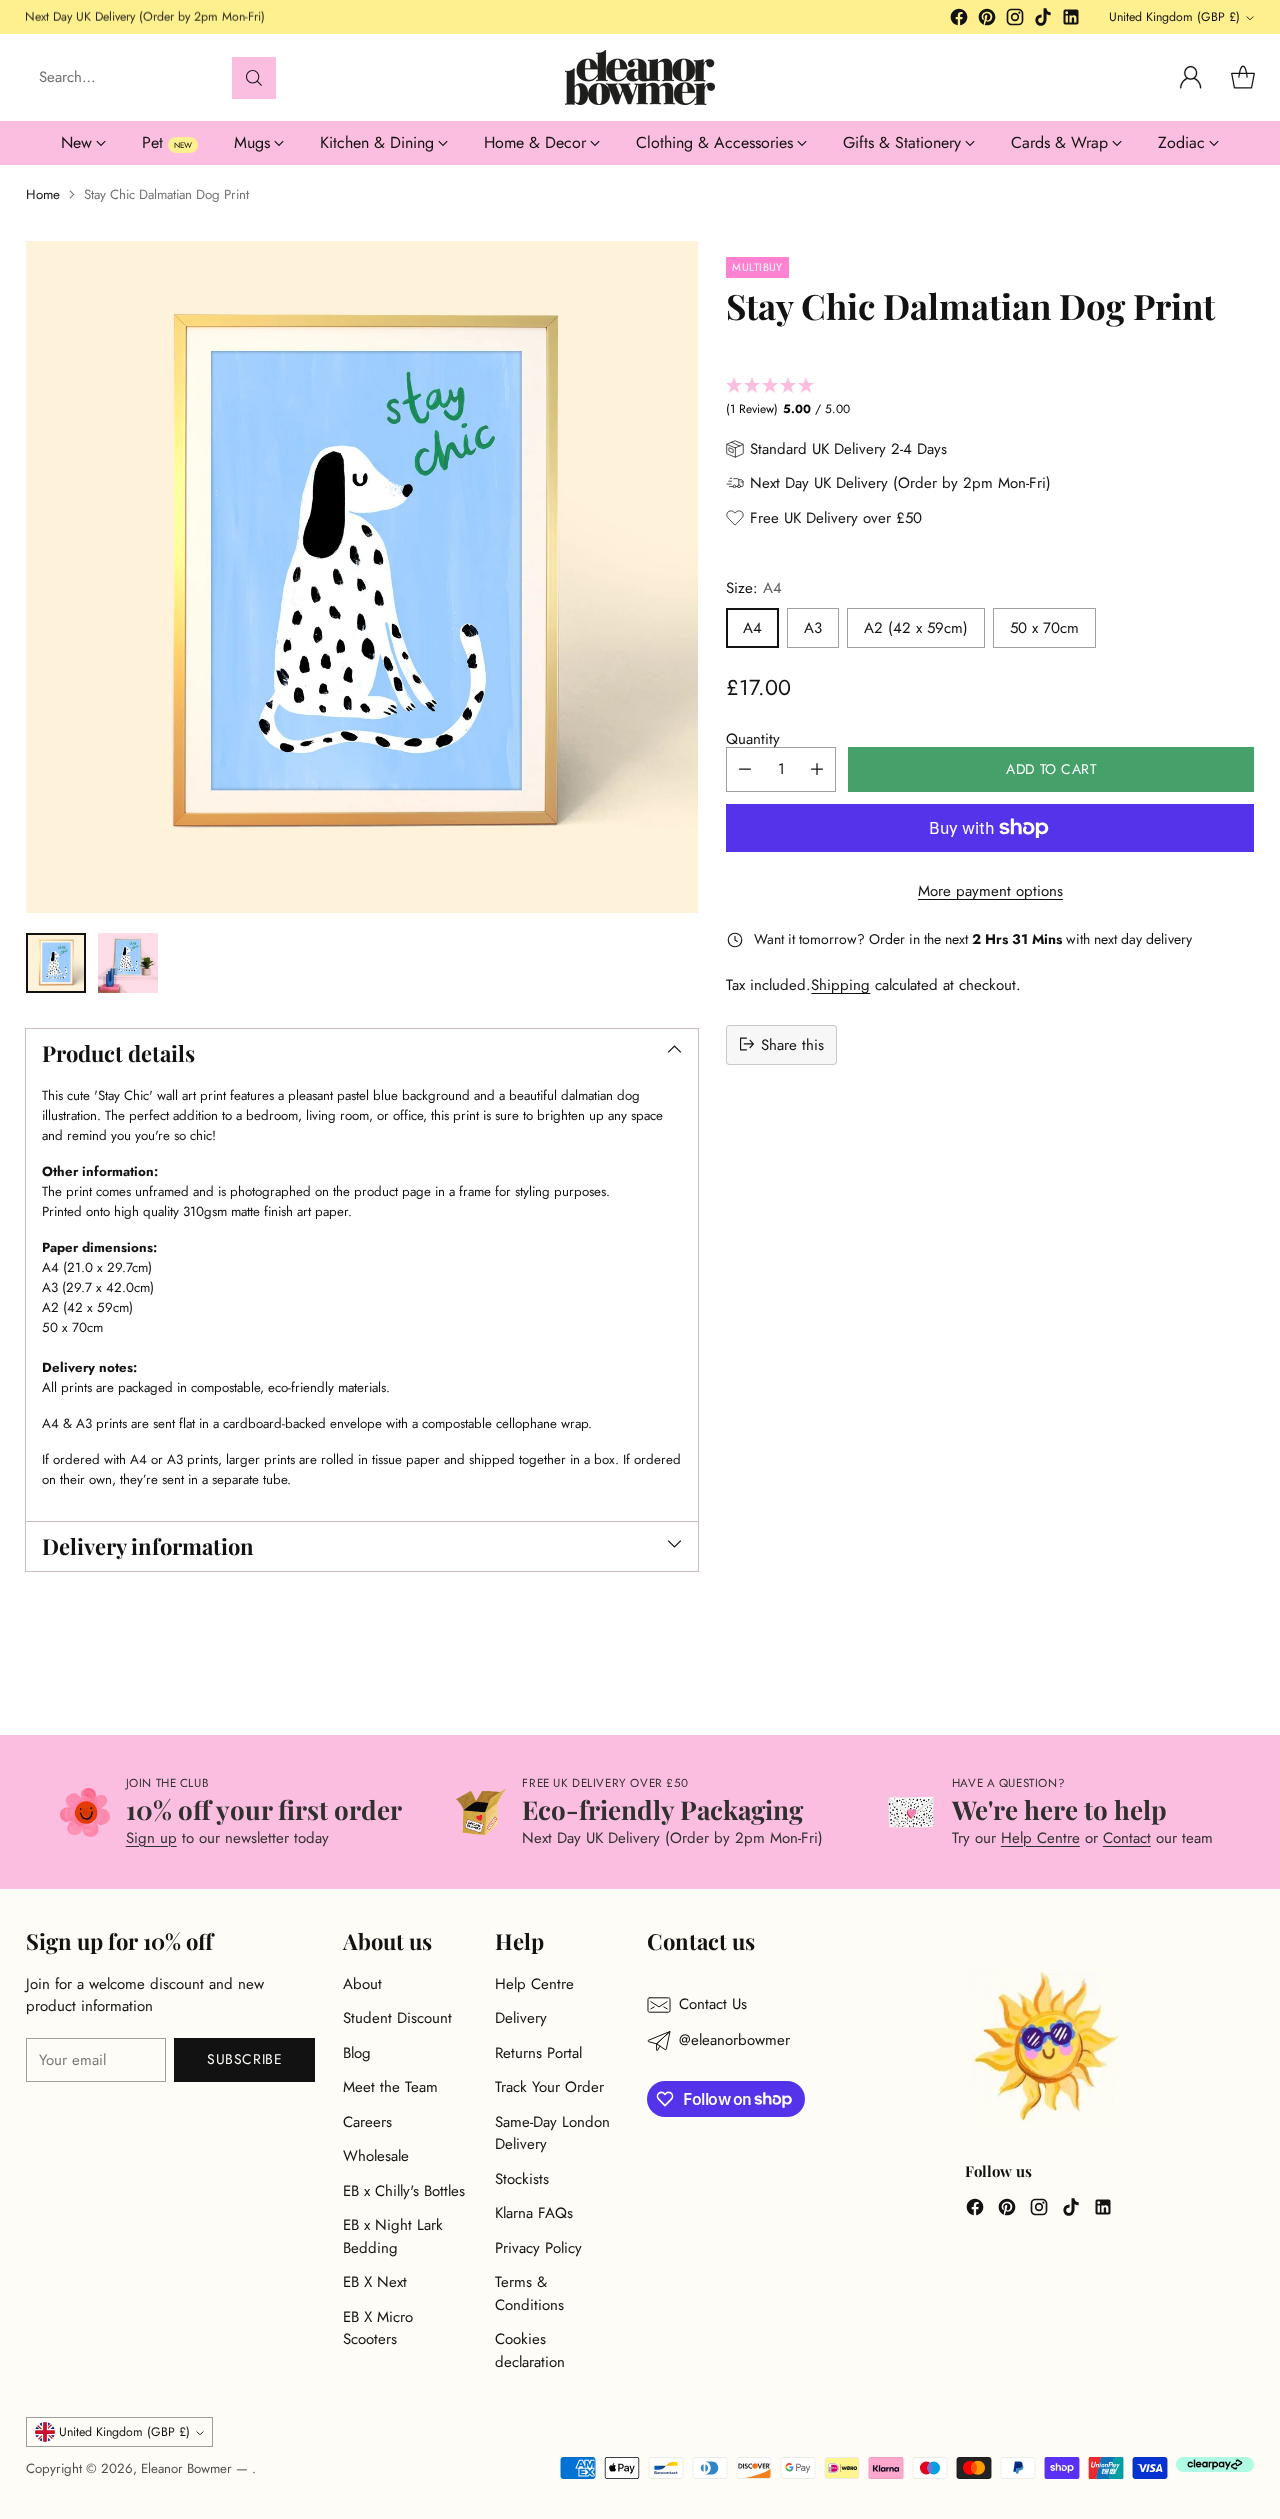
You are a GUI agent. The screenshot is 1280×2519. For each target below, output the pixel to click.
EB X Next (375, 2282)
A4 (752, 628)
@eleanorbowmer (734, 2040)
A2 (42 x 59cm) (916, 628)
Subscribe (244, 2059)
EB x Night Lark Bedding (393, 2236)
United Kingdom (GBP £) (1174, 17)
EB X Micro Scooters (378, 2328)
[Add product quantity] (817, 769)
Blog (357, 2053)
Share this (792, 1044)
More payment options (990, 891)
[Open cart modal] (1243, 78)
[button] (990, 398)
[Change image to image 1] (56, 963)
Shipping (840, 985)
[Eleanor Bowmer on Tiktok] (1043, 20)
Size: (754, 588)
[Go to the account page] (1191, 78)
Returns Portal (538, 2053)
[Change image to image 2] (128, 963)
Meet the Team (390, 2087)
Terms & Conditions (529, 2293)
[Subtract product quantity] (745, 769)
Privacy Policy (538, 2248)
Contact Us (713, 2004)
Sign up (151, 1838)
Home (43, 194)
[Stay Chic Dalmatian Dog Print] (362, 577)
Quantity (753, 739)
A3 (813, 628)
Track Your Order (549, 2087)
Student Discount (397, 2018)
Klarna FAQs (534, 2213)
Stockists (522, 2179)
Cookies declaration (530, 2350)
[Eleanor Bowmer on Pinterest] (987, 20)
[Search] (254, 78)
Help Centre (1040, 1838)
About (362, 1984)
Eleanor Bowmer (188, 2468)
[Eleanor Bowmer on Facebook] (959, 20)
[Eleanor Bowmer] (640, 77)
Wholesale (376, 2156)
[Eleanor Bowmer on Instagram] (1015, 20)
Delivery (521, 2018)
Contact (1127, 1838)
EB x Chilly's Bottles (404, 2191)
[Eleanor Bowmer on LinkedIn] (1071, 20)
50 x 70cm (1044, 628)
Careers (367, 2122)
